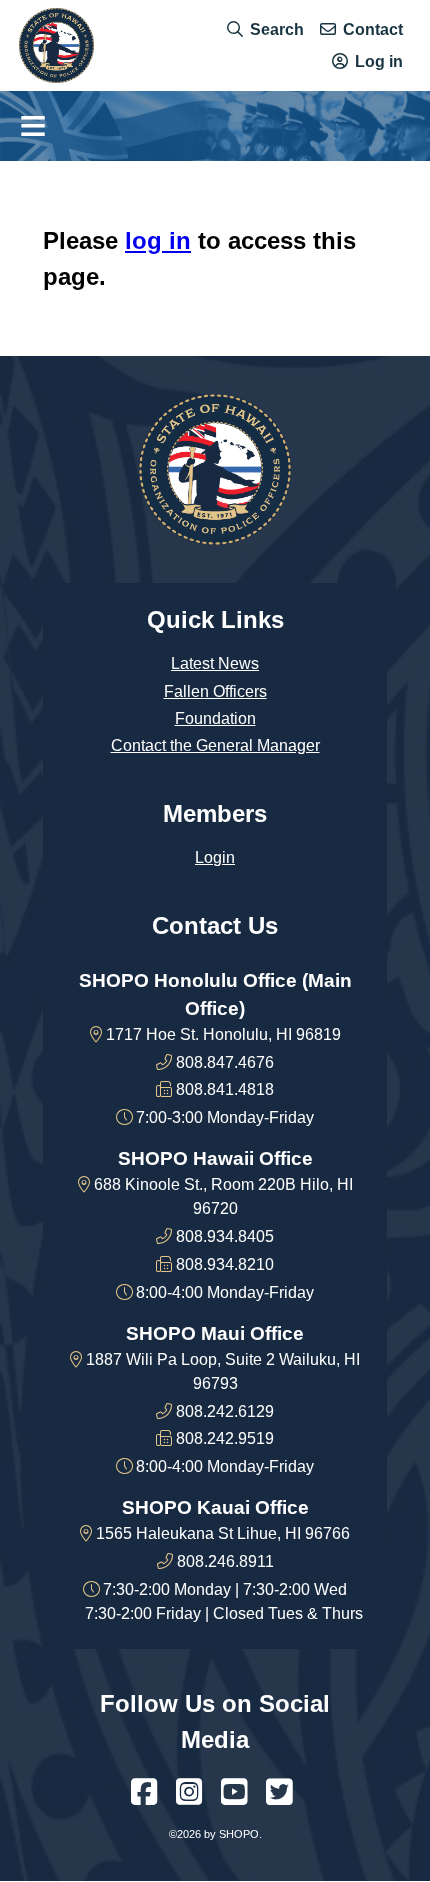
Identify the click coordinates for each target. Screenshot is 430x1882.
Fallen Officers (215, 691)
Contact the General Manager (215, 745)
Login (215, 857)
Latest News (215, 663)
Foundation (215, 718)
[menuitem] (265, 29)
